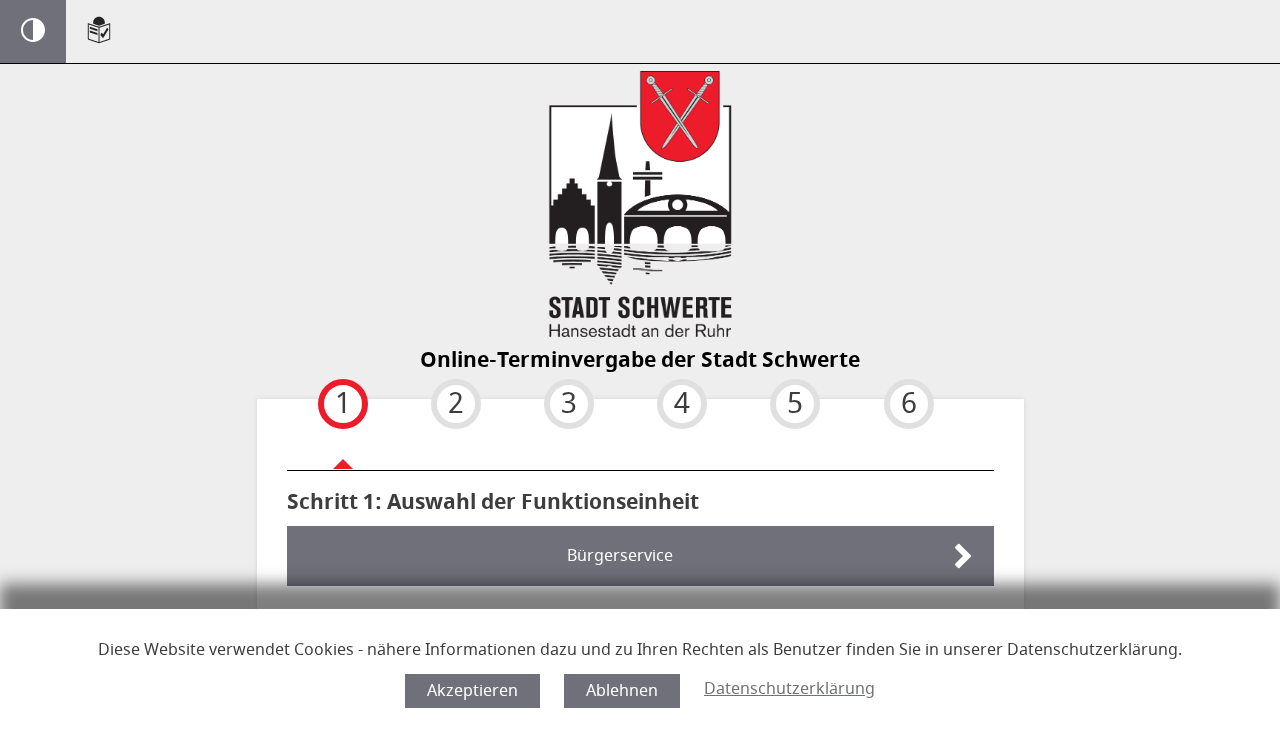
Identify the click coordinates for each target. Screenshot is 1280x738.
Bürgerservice (620, 556)
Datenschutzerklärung (789, 689)
